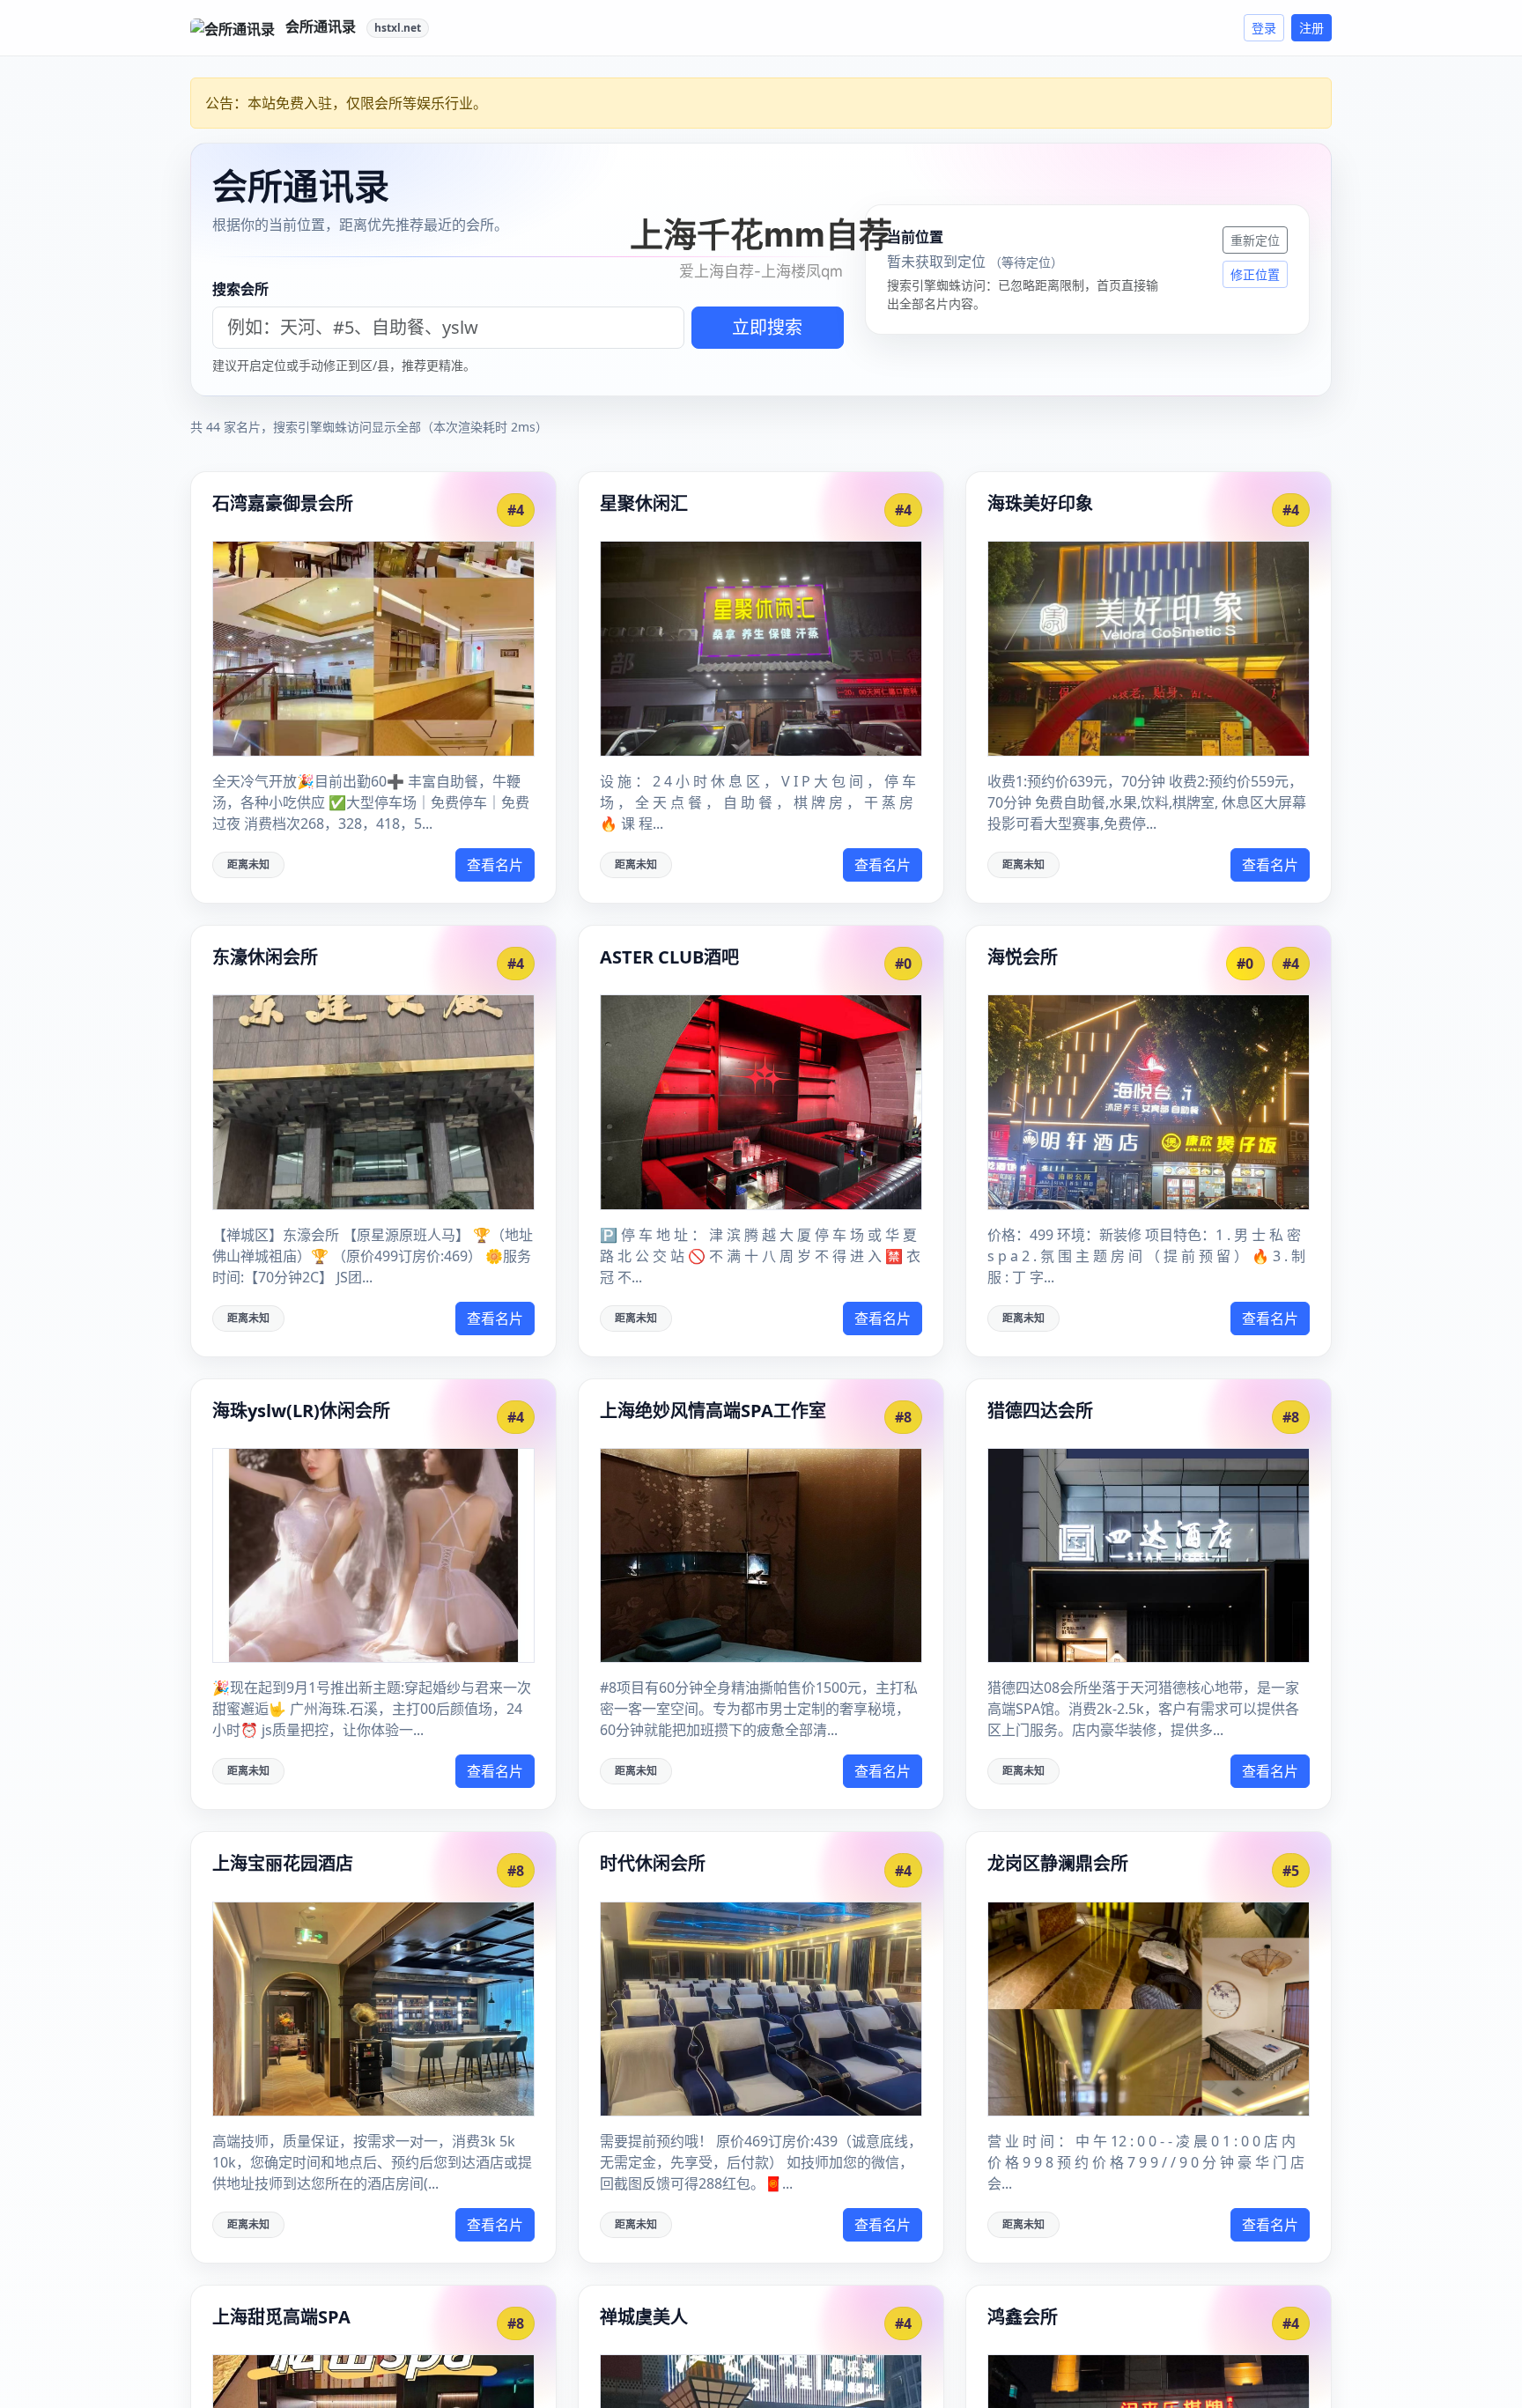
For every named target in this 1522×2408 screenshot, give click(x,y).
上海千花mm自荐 (761, 234)
